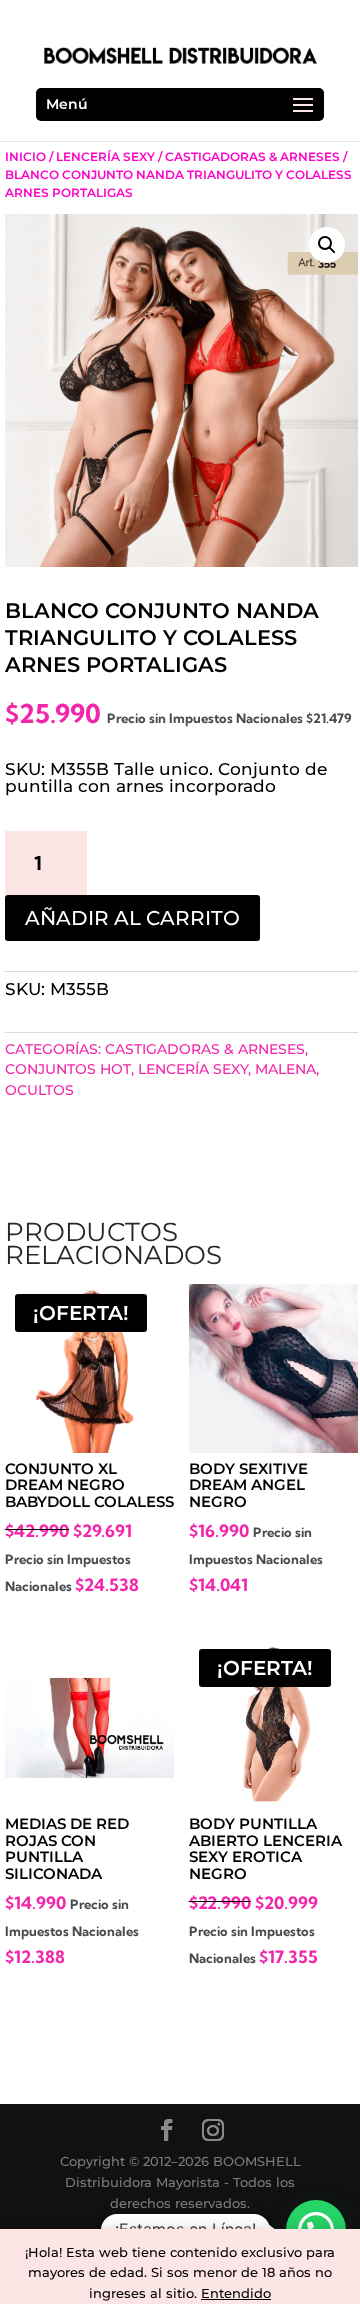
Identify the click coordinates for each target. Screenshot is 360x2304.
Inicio (25, 156)
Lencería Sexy (105, 156)
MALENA (285, 1069)
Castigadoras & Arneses (252, 156)
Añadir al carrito (132, 918)
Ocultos (39, 1090)
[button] (327, 245)
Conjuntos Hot (68, 1069)
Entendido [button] (236, 2293)
